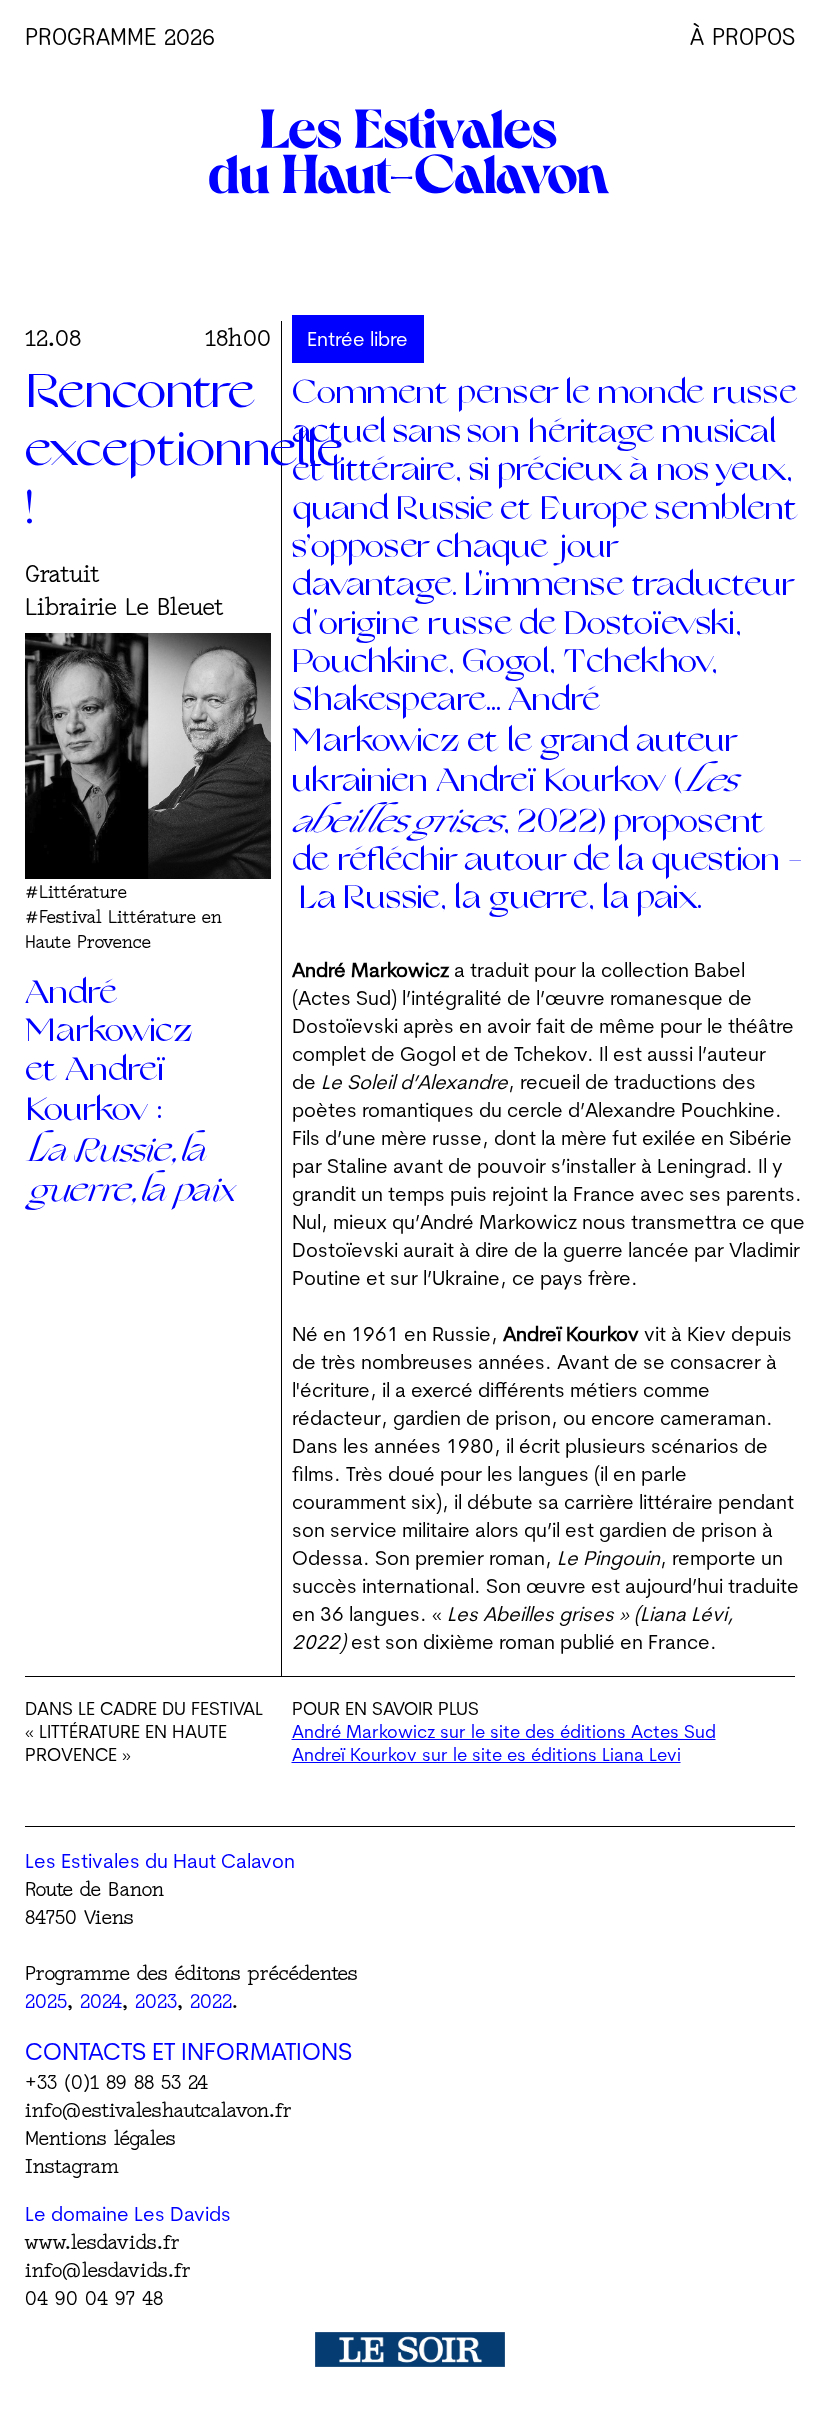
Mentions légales (100, 2137)
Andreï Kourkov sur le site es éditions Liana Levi (486, 1754)
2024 (101, 2000)
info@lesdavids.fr (108, 2269)
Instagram (72, 2165)
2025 (46, 2000)
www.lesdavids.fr (102, 2241)
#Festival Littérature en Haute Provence (123, 929)
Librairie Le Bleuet (124, 606)
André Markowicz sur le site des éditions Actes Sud (504, 1731)
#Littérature (76, 891)
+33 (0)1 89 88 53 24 (116, 2081)
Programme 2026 (120, 36)
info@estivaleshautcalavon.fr (158, 2109)
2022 (211, 2000)
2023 (156, 2000)
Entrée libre (357, 338)
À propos (742, 36)
